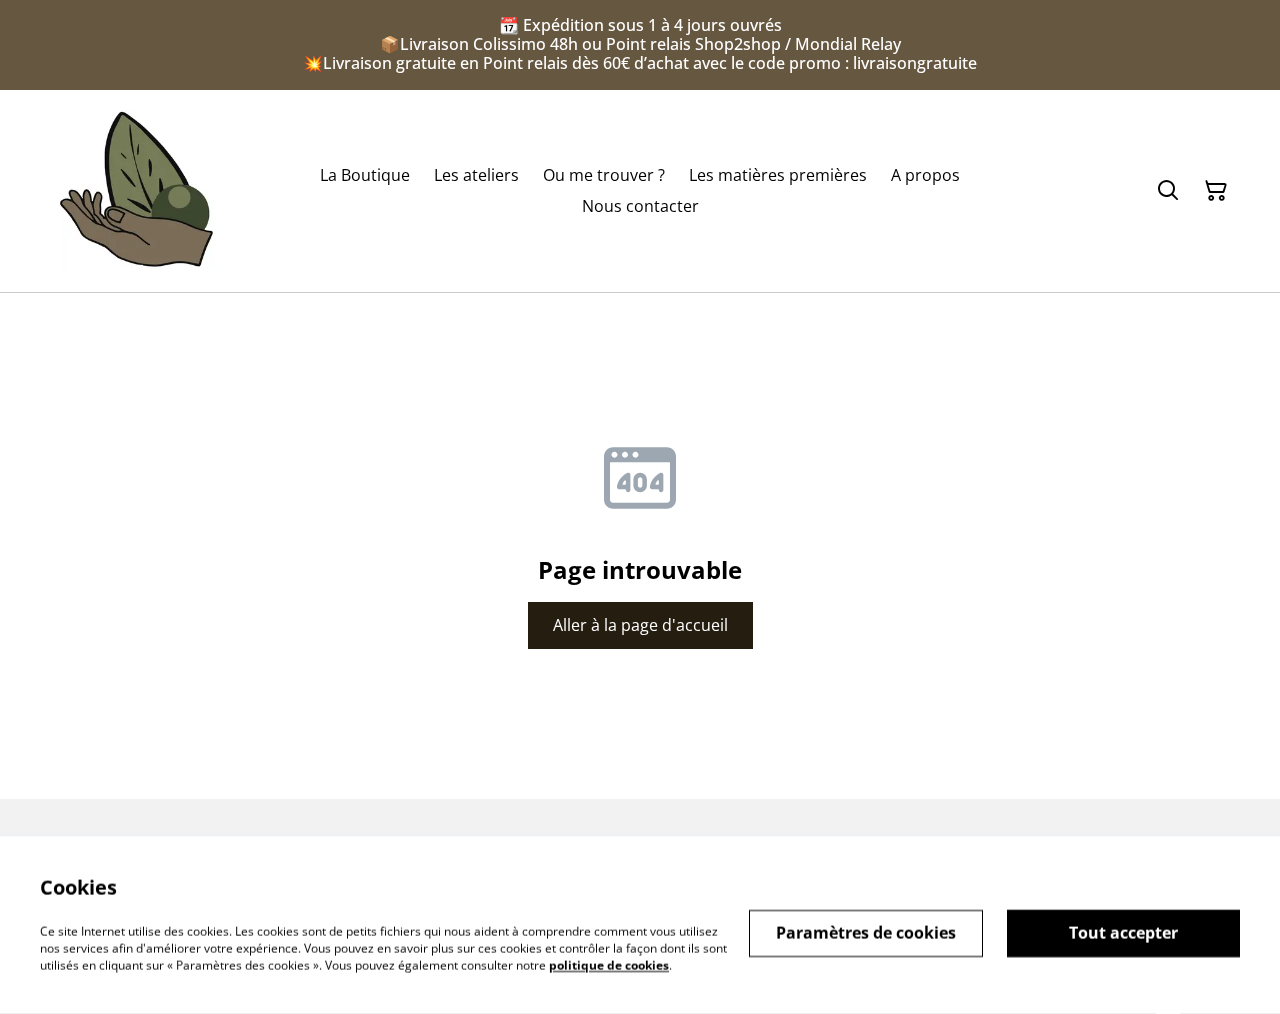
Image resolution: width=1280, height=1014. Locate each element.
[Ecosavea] (136, 191)
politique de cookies (609, 964)
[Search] (1168, 190)
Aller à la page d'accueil (640, 625)
